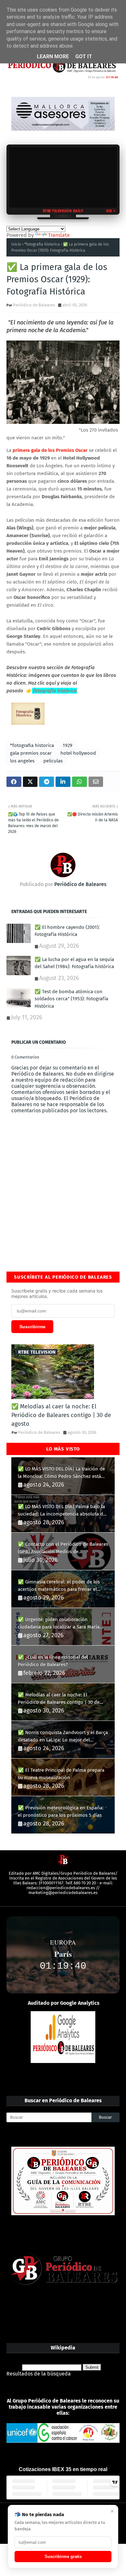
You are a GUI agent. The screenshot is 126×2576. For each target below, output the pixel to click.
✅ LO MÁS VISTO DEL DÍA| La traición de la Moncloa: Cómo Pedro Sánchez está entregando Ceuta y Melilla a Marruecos (61, 1473)
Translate (59, 235)
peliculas (53, 761)
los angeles (22, 761)
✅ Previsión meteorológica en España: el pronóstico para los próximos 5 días (61, 1811)
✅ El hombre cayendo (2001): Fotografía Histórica (67, 931)
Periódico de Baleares (34, 305)
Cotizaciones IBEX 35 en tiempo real (63, 2469)
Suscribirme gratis (63, 2557)
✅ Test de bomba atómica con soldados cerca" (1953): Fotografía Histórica (71, 999)
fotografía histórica (54, 691)
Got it (84, 56)
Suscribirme (32, 1327)
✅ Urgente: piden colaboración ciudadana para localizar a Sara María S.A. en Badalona (59, 1624)
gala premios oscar (31, 753)
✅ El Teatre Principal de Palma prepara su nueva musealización (61, 1774)
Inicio (16, 244)
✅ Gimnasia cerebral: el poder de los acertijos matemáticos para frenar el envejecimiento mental (59, 1586)
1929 (68, 745)
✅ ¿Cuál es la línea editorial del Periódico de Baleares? (53, 1661)
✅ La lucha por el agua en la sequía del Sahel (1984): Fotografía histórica (74, 963)
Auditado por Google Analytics (64, 2003)
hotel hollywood (78, 753)
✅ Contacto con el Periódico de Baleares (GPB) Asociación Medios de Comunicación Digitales (63, 1548)
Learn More (53, 56)
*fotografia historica (42, 244)
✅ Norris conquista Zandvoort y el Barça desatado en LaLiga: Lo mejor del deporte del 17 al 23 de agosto (63, 1736)
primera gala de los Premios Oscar (50, 450)
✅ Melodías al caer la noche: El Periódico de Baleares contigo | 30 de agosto (61, 1415)
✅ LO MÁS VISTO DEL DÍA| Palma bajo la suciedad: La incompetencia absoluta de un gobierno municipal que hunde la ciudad (62, 1511)
